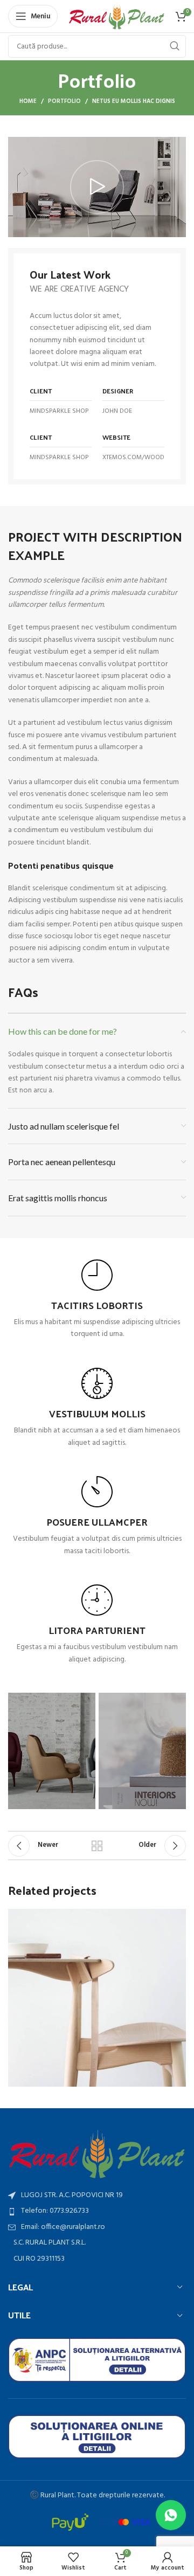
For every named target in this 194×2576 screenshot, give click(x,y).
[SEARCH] (175, 46)
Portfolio (64, 101)
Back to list (97, 1846)
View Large (176, 1918)
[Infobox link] (97, 1300)
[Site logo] (117, 16)
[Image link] (97, 2154)
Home (28, 101)
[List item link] (97, 2211)
